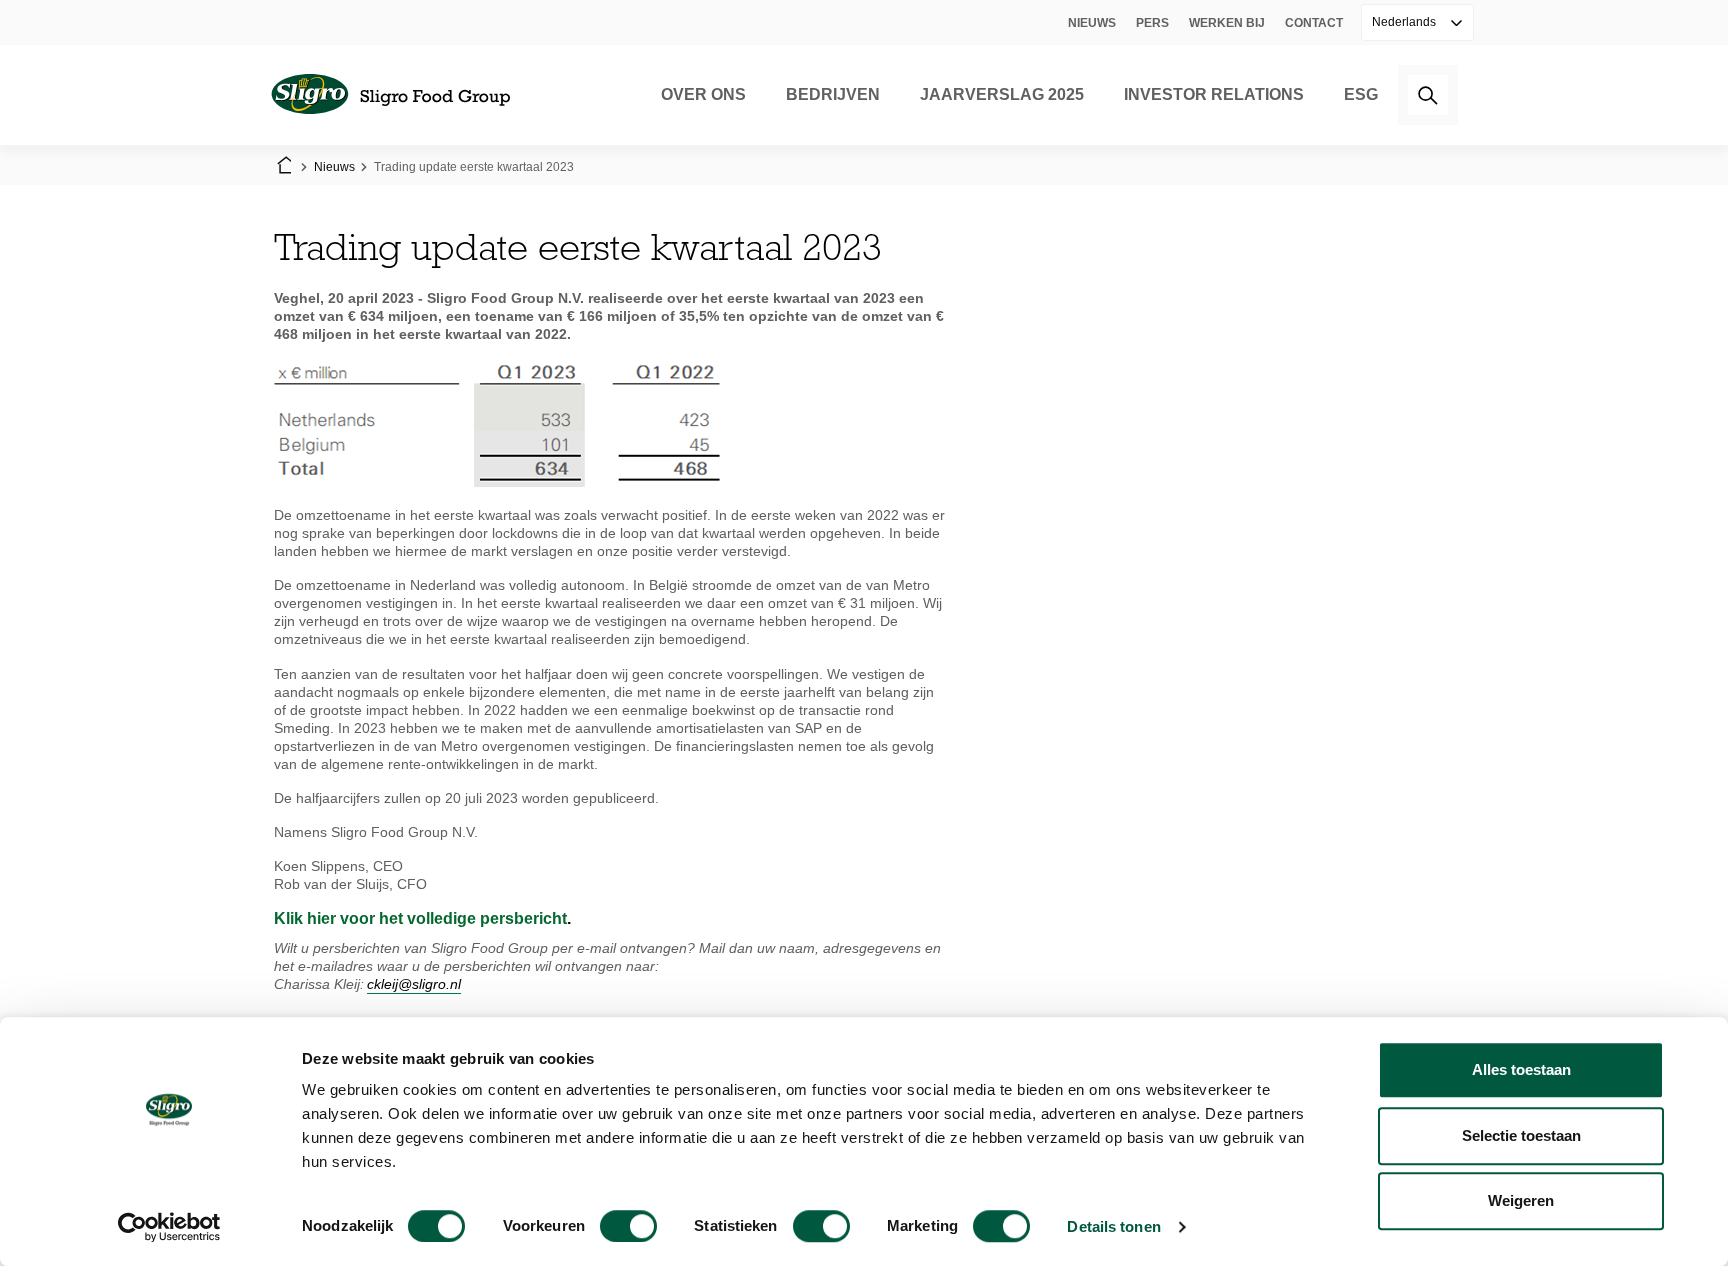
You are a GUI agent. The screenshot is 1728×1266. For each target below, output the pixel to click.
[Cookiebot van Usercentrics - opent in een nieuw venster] (169, 1227)
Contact (1314, 23)
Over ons (703, 94)
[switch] (628, 1226)
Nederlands (1405, 22)
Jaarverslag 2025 (1002, 94)
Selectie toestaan (1521, 1135)
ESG (1361, 94)
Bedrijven (833, 94)
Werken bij (1227, 23)
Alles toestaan (1521, 1069)
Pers (1152, 23)
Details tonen (1113, 1226)
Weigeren (1521, 1200)
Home (284, 167)
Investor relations (1214, 94)
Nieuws (1092, 23)
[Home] (390, 95)
